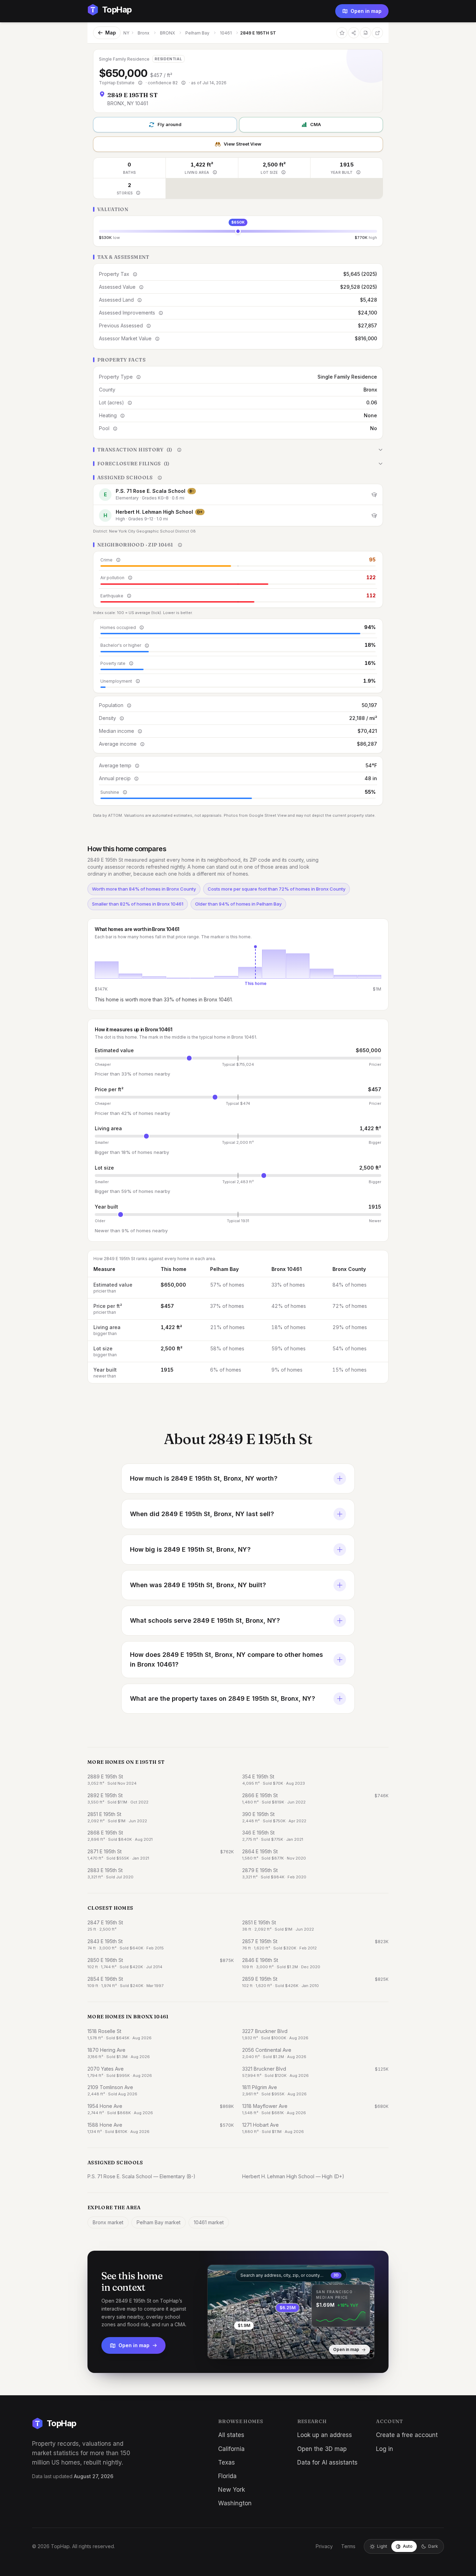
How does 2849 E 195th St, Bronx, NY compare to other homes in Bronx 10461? (227, 1659)
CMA (316, 124)
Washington (235, 2503)
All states (231, 2435)
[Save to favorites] (342, 33)
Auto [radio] (408, 2546)
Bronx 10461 (287, 1269)
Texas (227, 2462)
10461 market (209, 2222)
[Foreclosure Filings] (238, 464)
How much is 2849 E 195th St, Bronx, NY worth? (204, 1478)
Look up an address (325, 2435)
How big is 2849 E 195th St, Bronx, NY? (190, 1549)
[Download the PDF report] (366, 33)
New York (232, 2490)
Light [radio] (382, 2546)
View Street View (243, 144)
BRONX (167, 33)
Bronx (144, 33)
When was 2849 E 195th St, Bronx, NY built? (198, 1585)
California (231, 2449)
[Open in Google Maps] (377, 33)
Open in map (366, 11)
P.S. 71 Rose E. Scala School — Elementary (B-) (141, 2176)
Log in (385, 2449)
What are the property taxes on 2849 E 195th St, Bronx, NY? (222, 1698)
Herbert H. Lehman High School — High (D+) (293, 2176)
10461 (226, 33)
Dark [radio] (433, 2546)
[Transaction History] (238, 450)
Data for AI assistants (327, 2462)
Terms (348, 2546)
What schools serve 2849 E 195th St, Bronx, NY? (205, 1620)
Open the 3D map (322, 2449)
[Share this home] (354, 33)
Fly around (170, 124)
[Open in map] (291, 2312)
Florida (227, 2476)
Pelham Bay (197, 33)
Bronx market (108, 2222)
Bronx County (349, 1269)
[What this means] (140, 83)
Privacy (324, 2546)
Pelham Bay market (159, 2222)
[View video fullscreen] (233, 2348)
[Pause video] (218, 2348)
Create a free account (407, 2435)
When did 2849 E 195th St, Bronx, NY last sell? (202, 1514)
